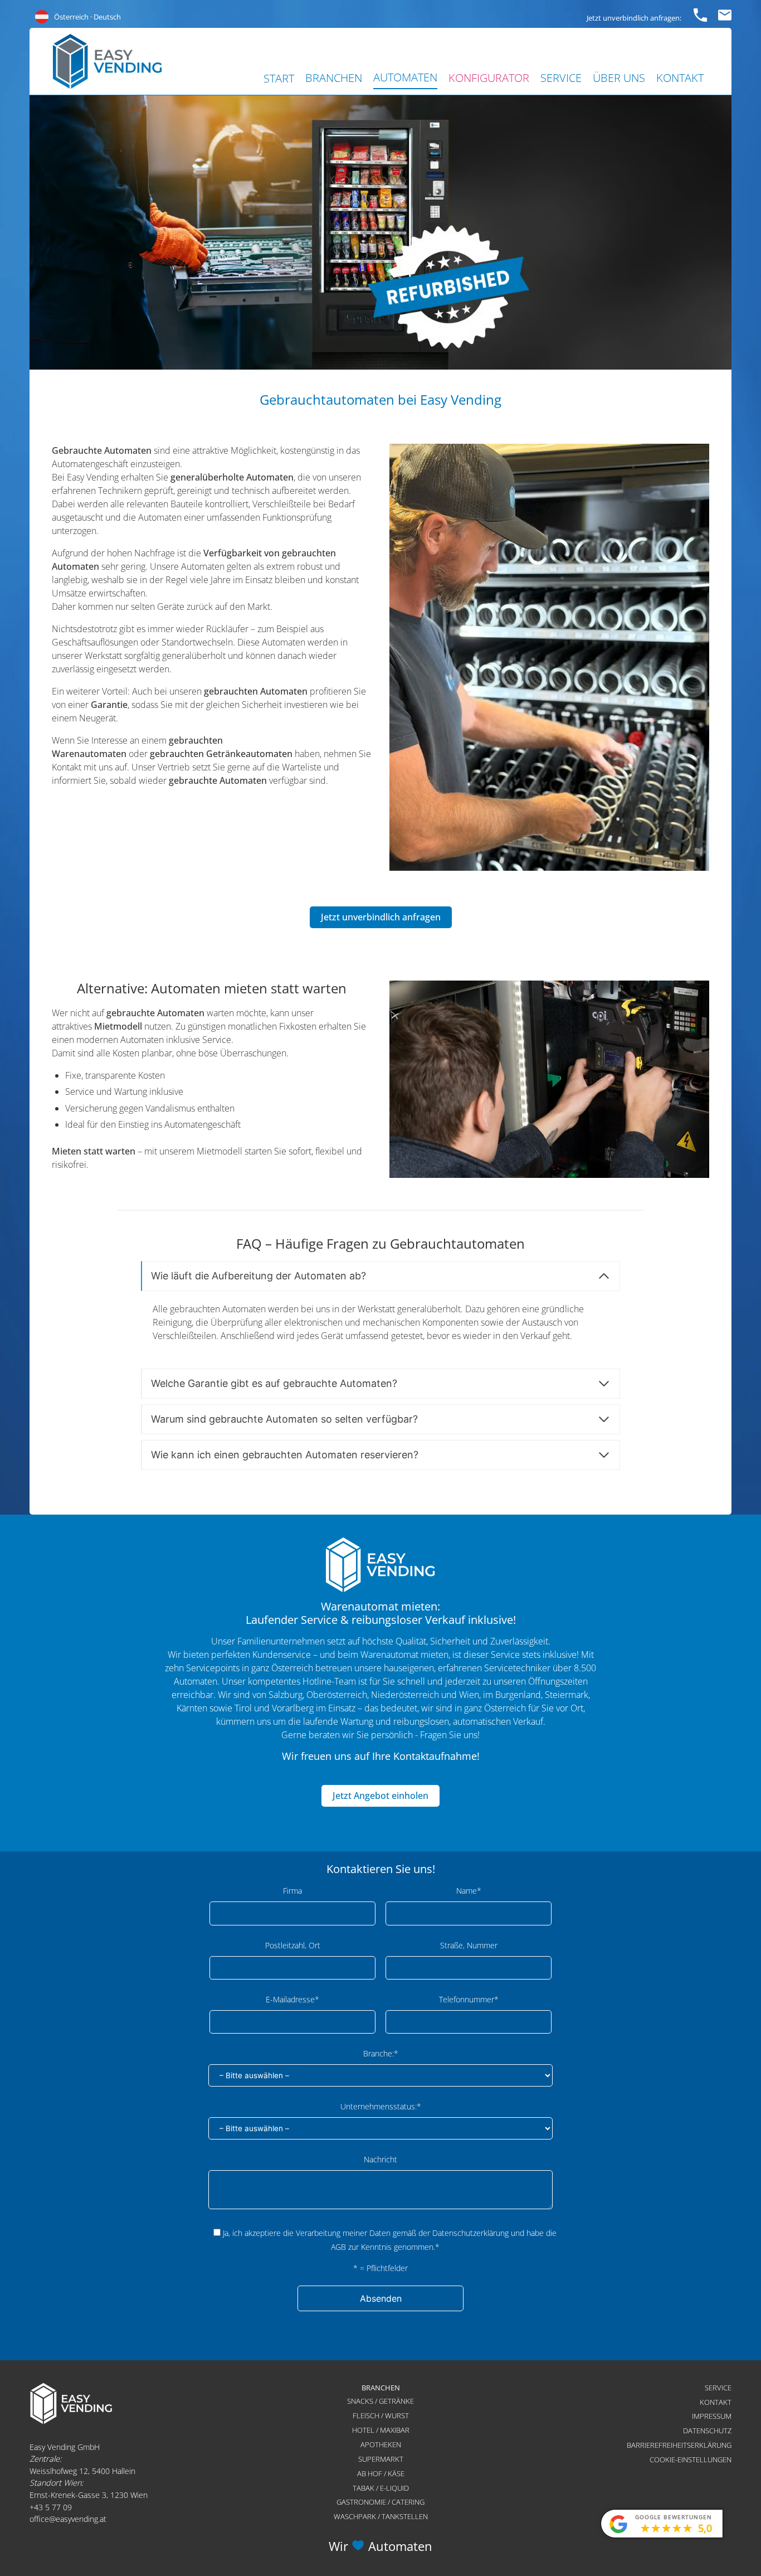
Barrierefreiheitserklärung (679, 2445)
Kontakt (680, 78)
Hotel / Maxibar (381, 2430)
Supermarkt (381, 2459)
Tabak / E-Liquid (381, 2488)
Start (279, 78)
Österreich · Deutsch (87, 17)
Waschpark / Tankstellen (381, 2516)
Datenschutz (707, 2431)
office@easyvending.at (68, 2519)
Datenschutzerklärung (470, 2233)
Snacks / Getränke (380, 2401)
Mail (725, 13)
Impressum (712, 2416)
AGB (338, 2247)
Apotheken (381, 2444)
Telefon (700, 13)
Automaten (405, 77)
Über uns (619, 78)
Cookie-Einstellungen (691, 2459)
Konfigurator (489, 78)
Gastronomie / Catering (380, 2502)
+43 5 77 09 (51, 2507)
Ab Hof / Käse (381, 2473)
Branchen (334, 78)
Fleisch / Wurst (381, 2415)
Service (561, 78)
